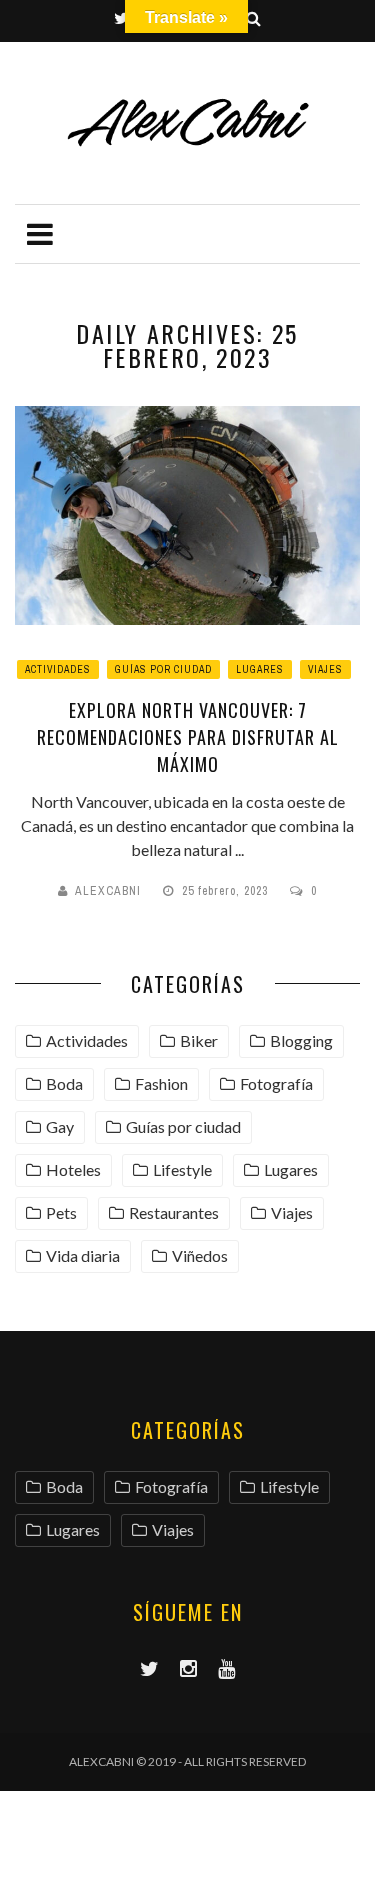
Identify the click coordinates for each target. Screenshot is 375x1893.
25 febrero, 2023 (227, 891)
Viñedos (200, 1255)
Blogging (301, 1040)
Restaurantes (174, 1212)
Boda (64, 1083)
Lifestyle (182, 1169)
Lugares (260, 669)
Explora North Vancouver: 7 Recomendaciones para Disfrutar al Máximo (188, 737)
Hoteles (73, 1169)
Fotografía (276, 1083)
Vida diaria (83, 1255)
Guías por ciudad (163, 669)
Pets (61, 1212)
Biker (199, 1040)
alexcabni (108, 891)
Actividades (58, 669)
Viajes (325, 669)
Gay (60, 1126)
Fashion (161, 1083)
